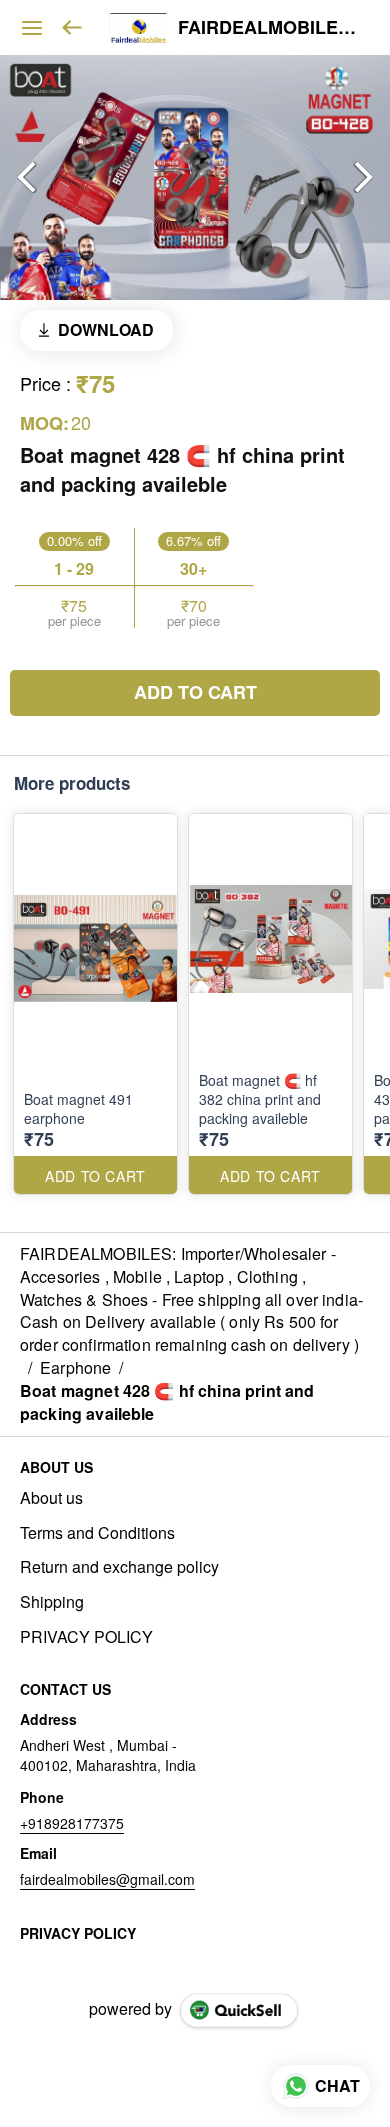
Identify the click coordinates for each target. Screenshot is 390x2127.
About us (51, 1498)
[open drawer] (32, 28)
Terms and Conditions (97, 1533)
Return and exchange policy (119, 1567)
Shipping (52, 1602)
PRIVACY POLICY (86, 1637)
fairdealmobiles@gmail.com (107, 1879)
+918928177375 (72, 1823)
